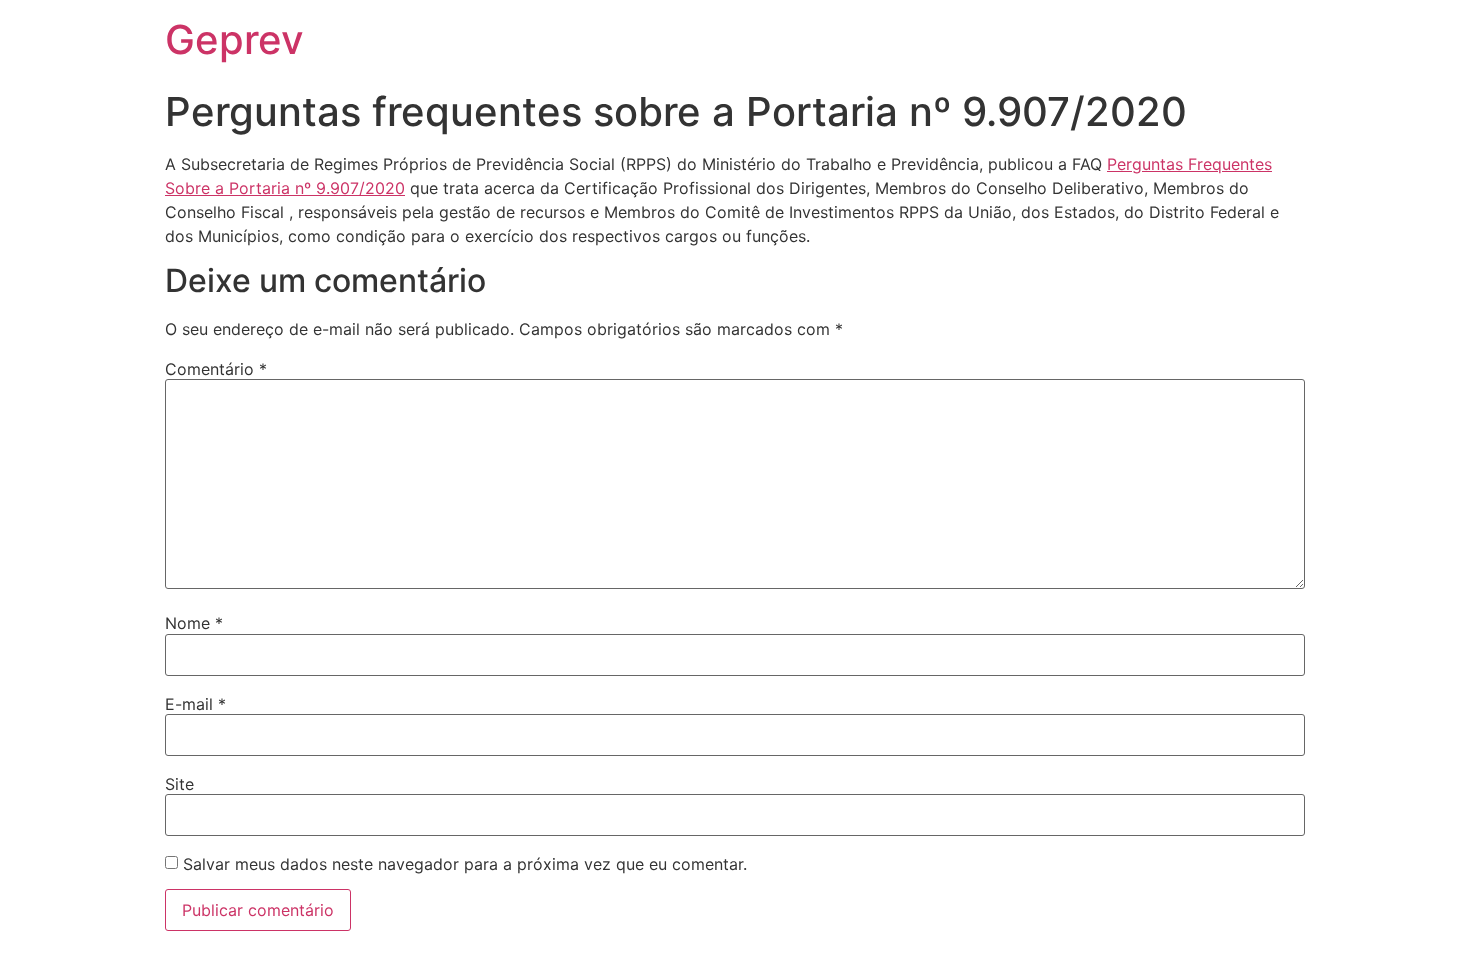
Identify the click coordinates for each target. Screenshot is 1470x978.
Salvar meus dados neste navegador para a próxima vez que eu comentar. (465, 864)
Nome (194, 623)
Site (179, 784)
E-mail (195, 704)
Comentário (216, 369)
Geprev (234, 39)
